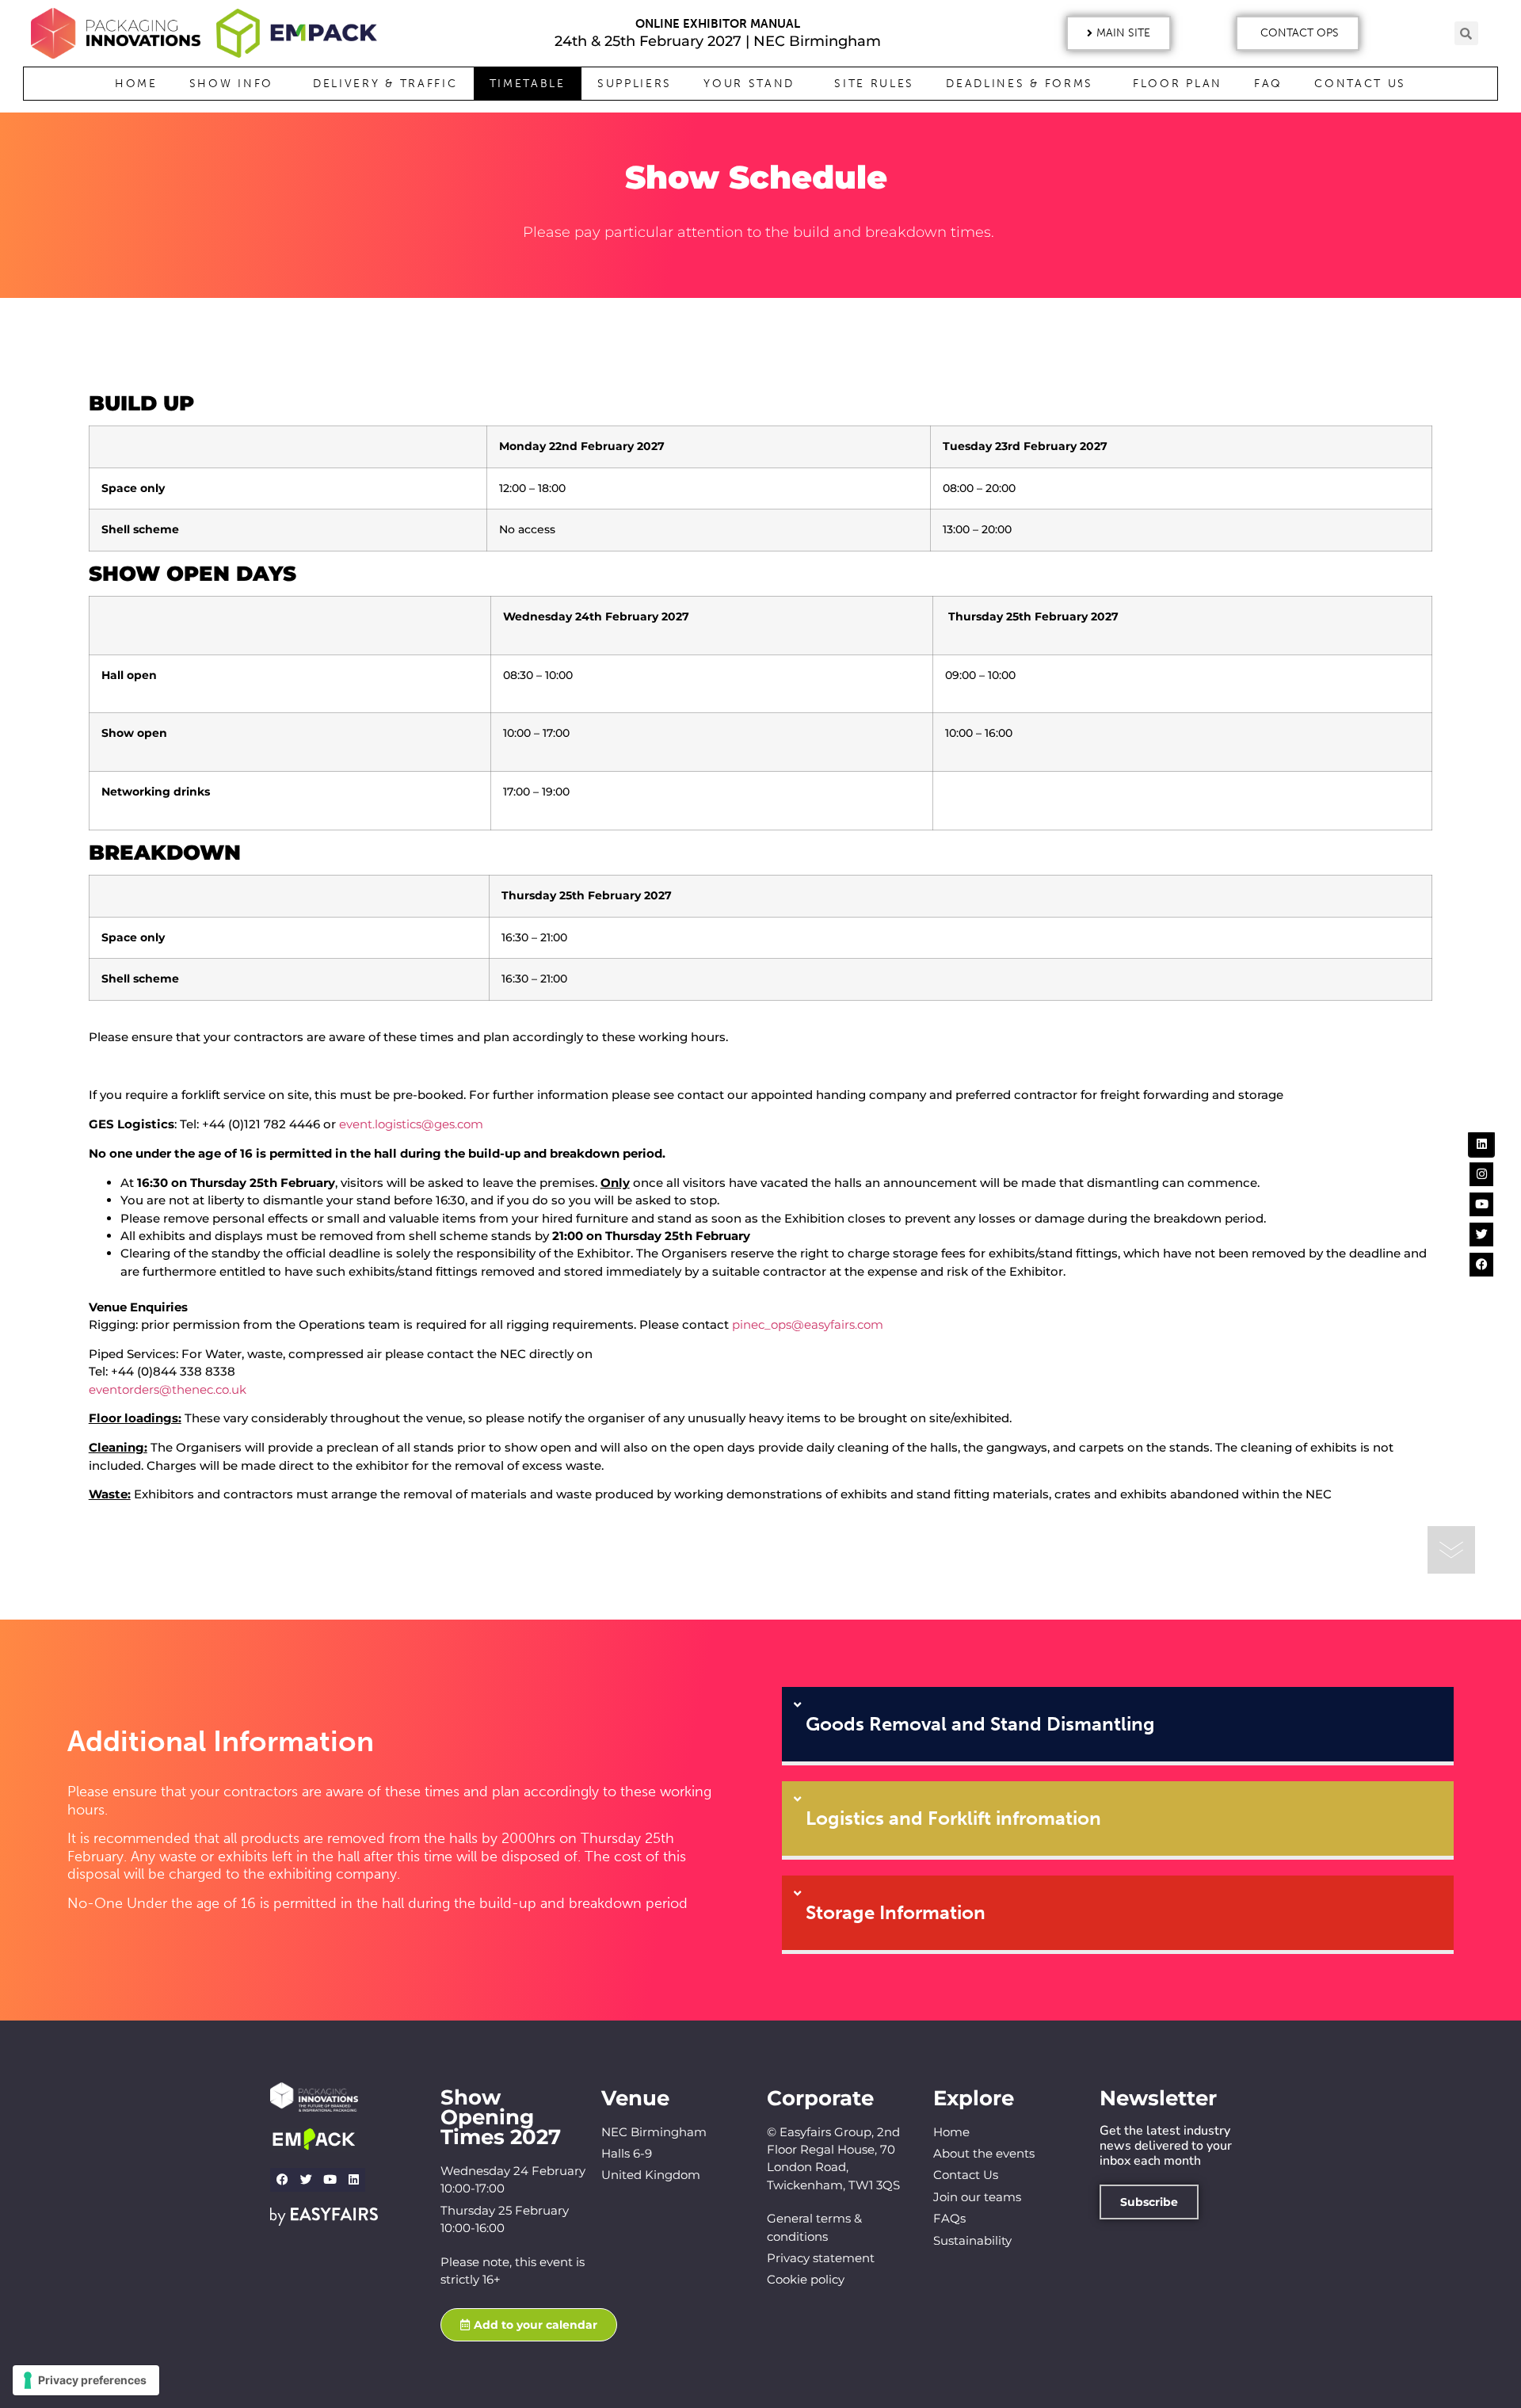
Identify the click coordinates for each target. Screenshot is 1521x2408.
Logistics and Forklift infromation (953, 1818)
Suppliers (635, 84)
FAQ (1268, 84)
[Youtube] (330, 2180)
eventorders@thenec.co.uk (168, 1389)
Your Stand (749, 84)
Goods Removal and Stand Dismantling (980, 1724)
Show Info (231, 84)
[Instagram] (1481, 1174)
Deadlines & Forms (1020, 84)
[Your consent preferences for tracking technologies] (86, 2380)
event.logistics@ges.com (411, 1124)
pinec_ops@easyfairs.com (809, 1324)
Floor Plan (1178, 84)
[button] (1119, 33)
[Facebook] (282, 2180)
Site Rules (874, 84)
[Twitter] (306, 2180)
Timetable (528, 84)
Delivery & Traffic (385, 84)
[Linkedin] (353, 2180)
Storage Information (896, 1912)
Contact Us (1360, 84)
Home (136, 84)
